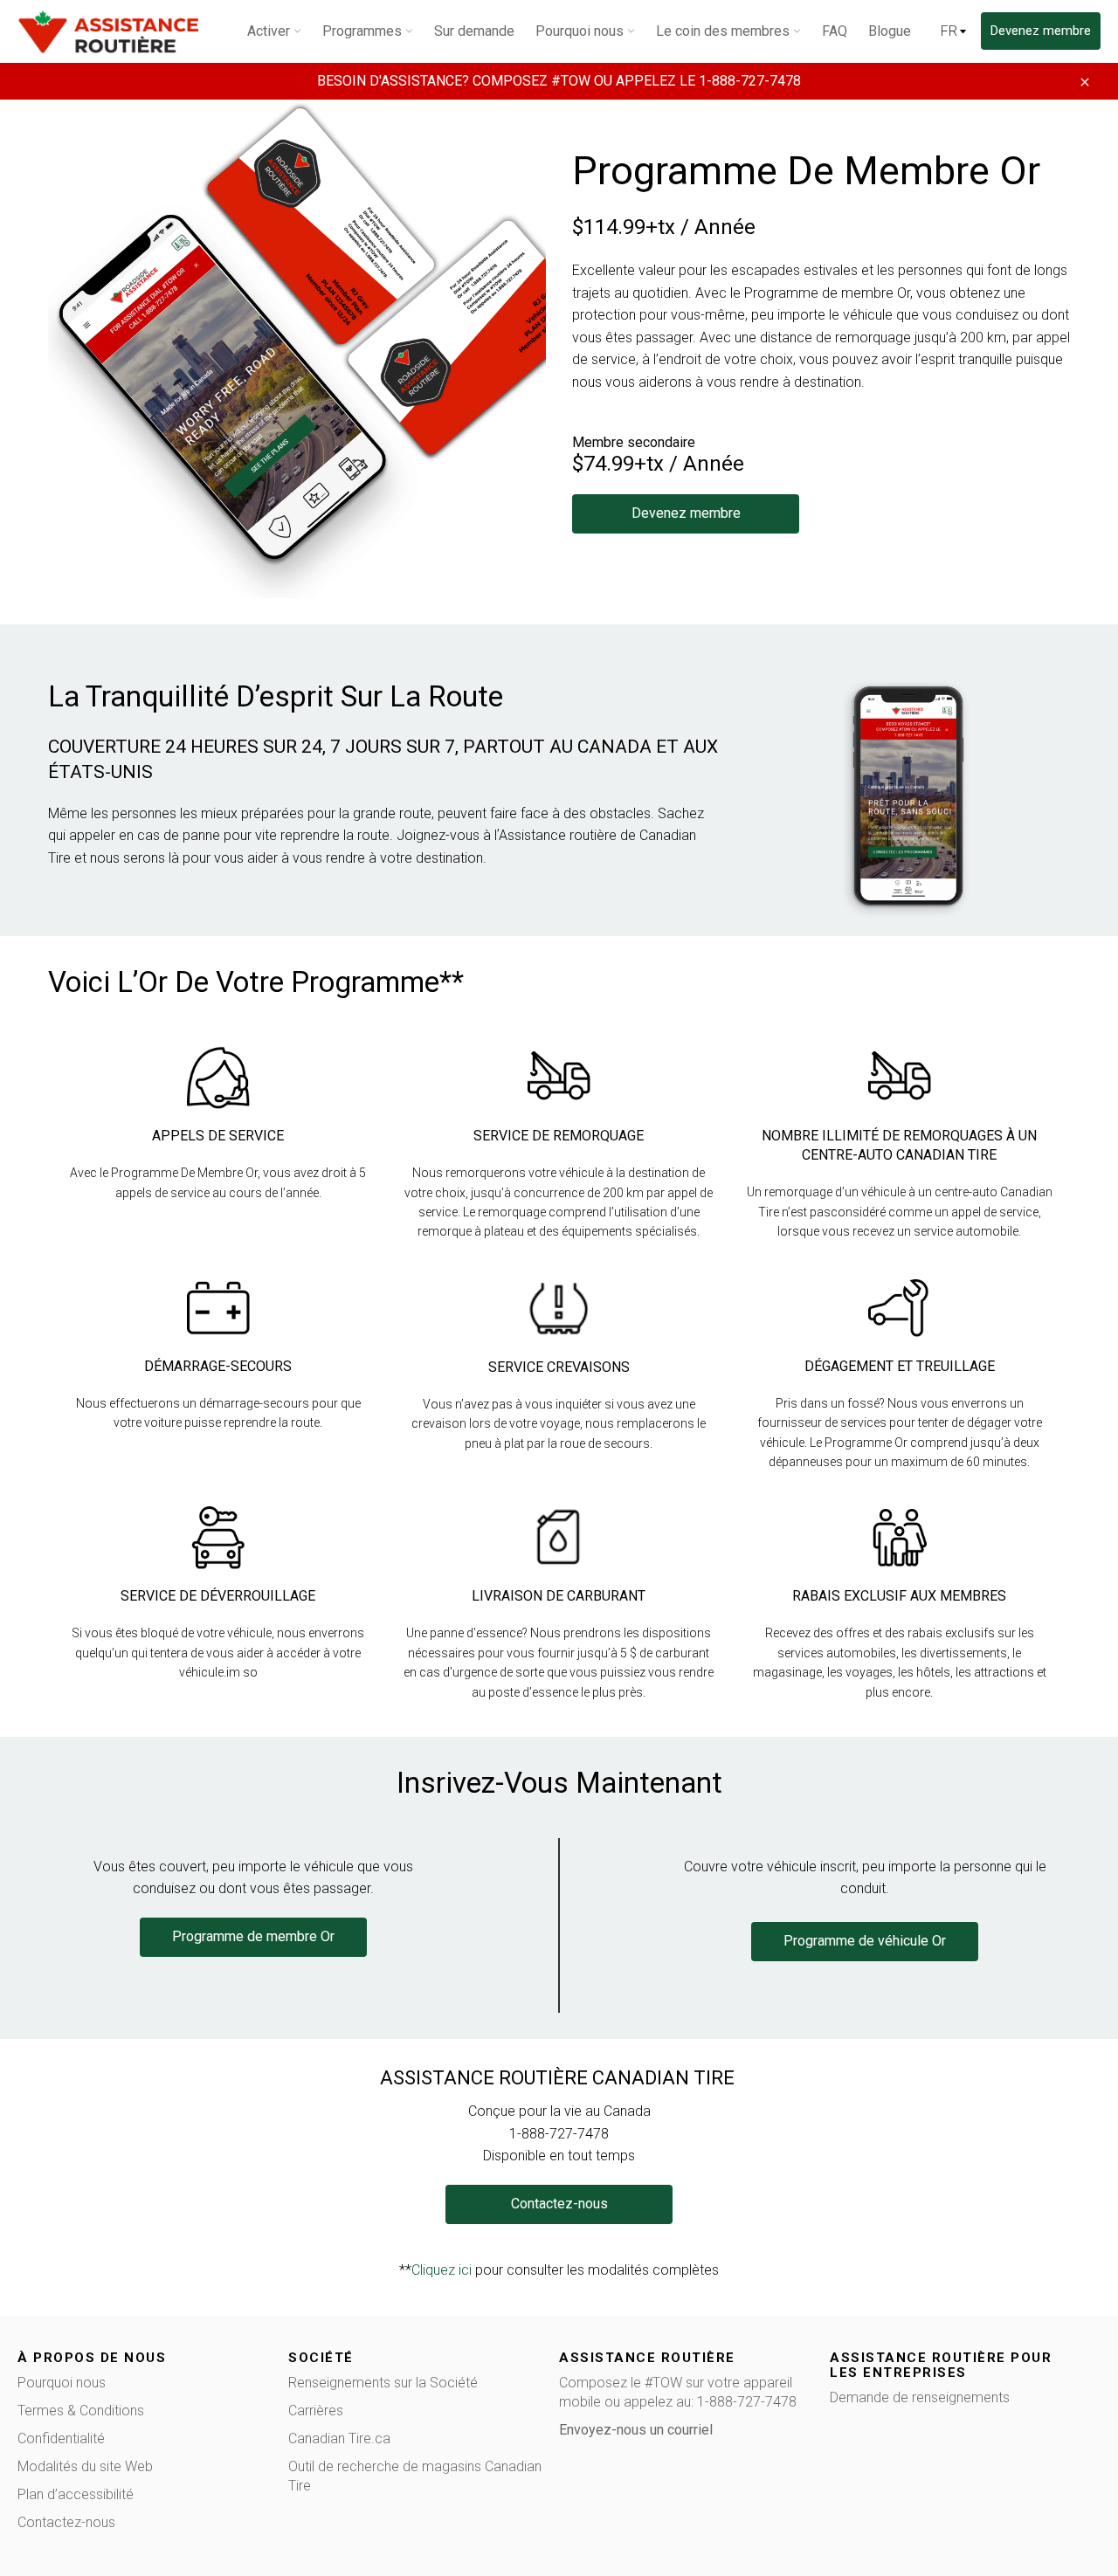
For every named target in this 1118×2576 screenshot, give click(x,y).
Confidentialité (61, 2438)
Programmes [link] (364, 31)
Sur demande (474, 31)
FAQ (835, 31)
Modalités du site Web (85, 2466)
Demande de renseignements (920, 2397)
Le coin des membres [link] (725, 31)
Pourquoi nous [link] (581, 31)
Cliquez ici (442, 2270)
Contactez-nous (66, 2522)
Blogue (890, 31)
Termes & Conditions (81, 2411)
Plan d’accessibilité (76, 2494)
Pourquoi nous (62, 2383)
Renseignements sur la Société (383, 2383)
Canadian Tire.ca (339, 2438)
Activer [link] (270, 31)
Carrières (316, 2411)
